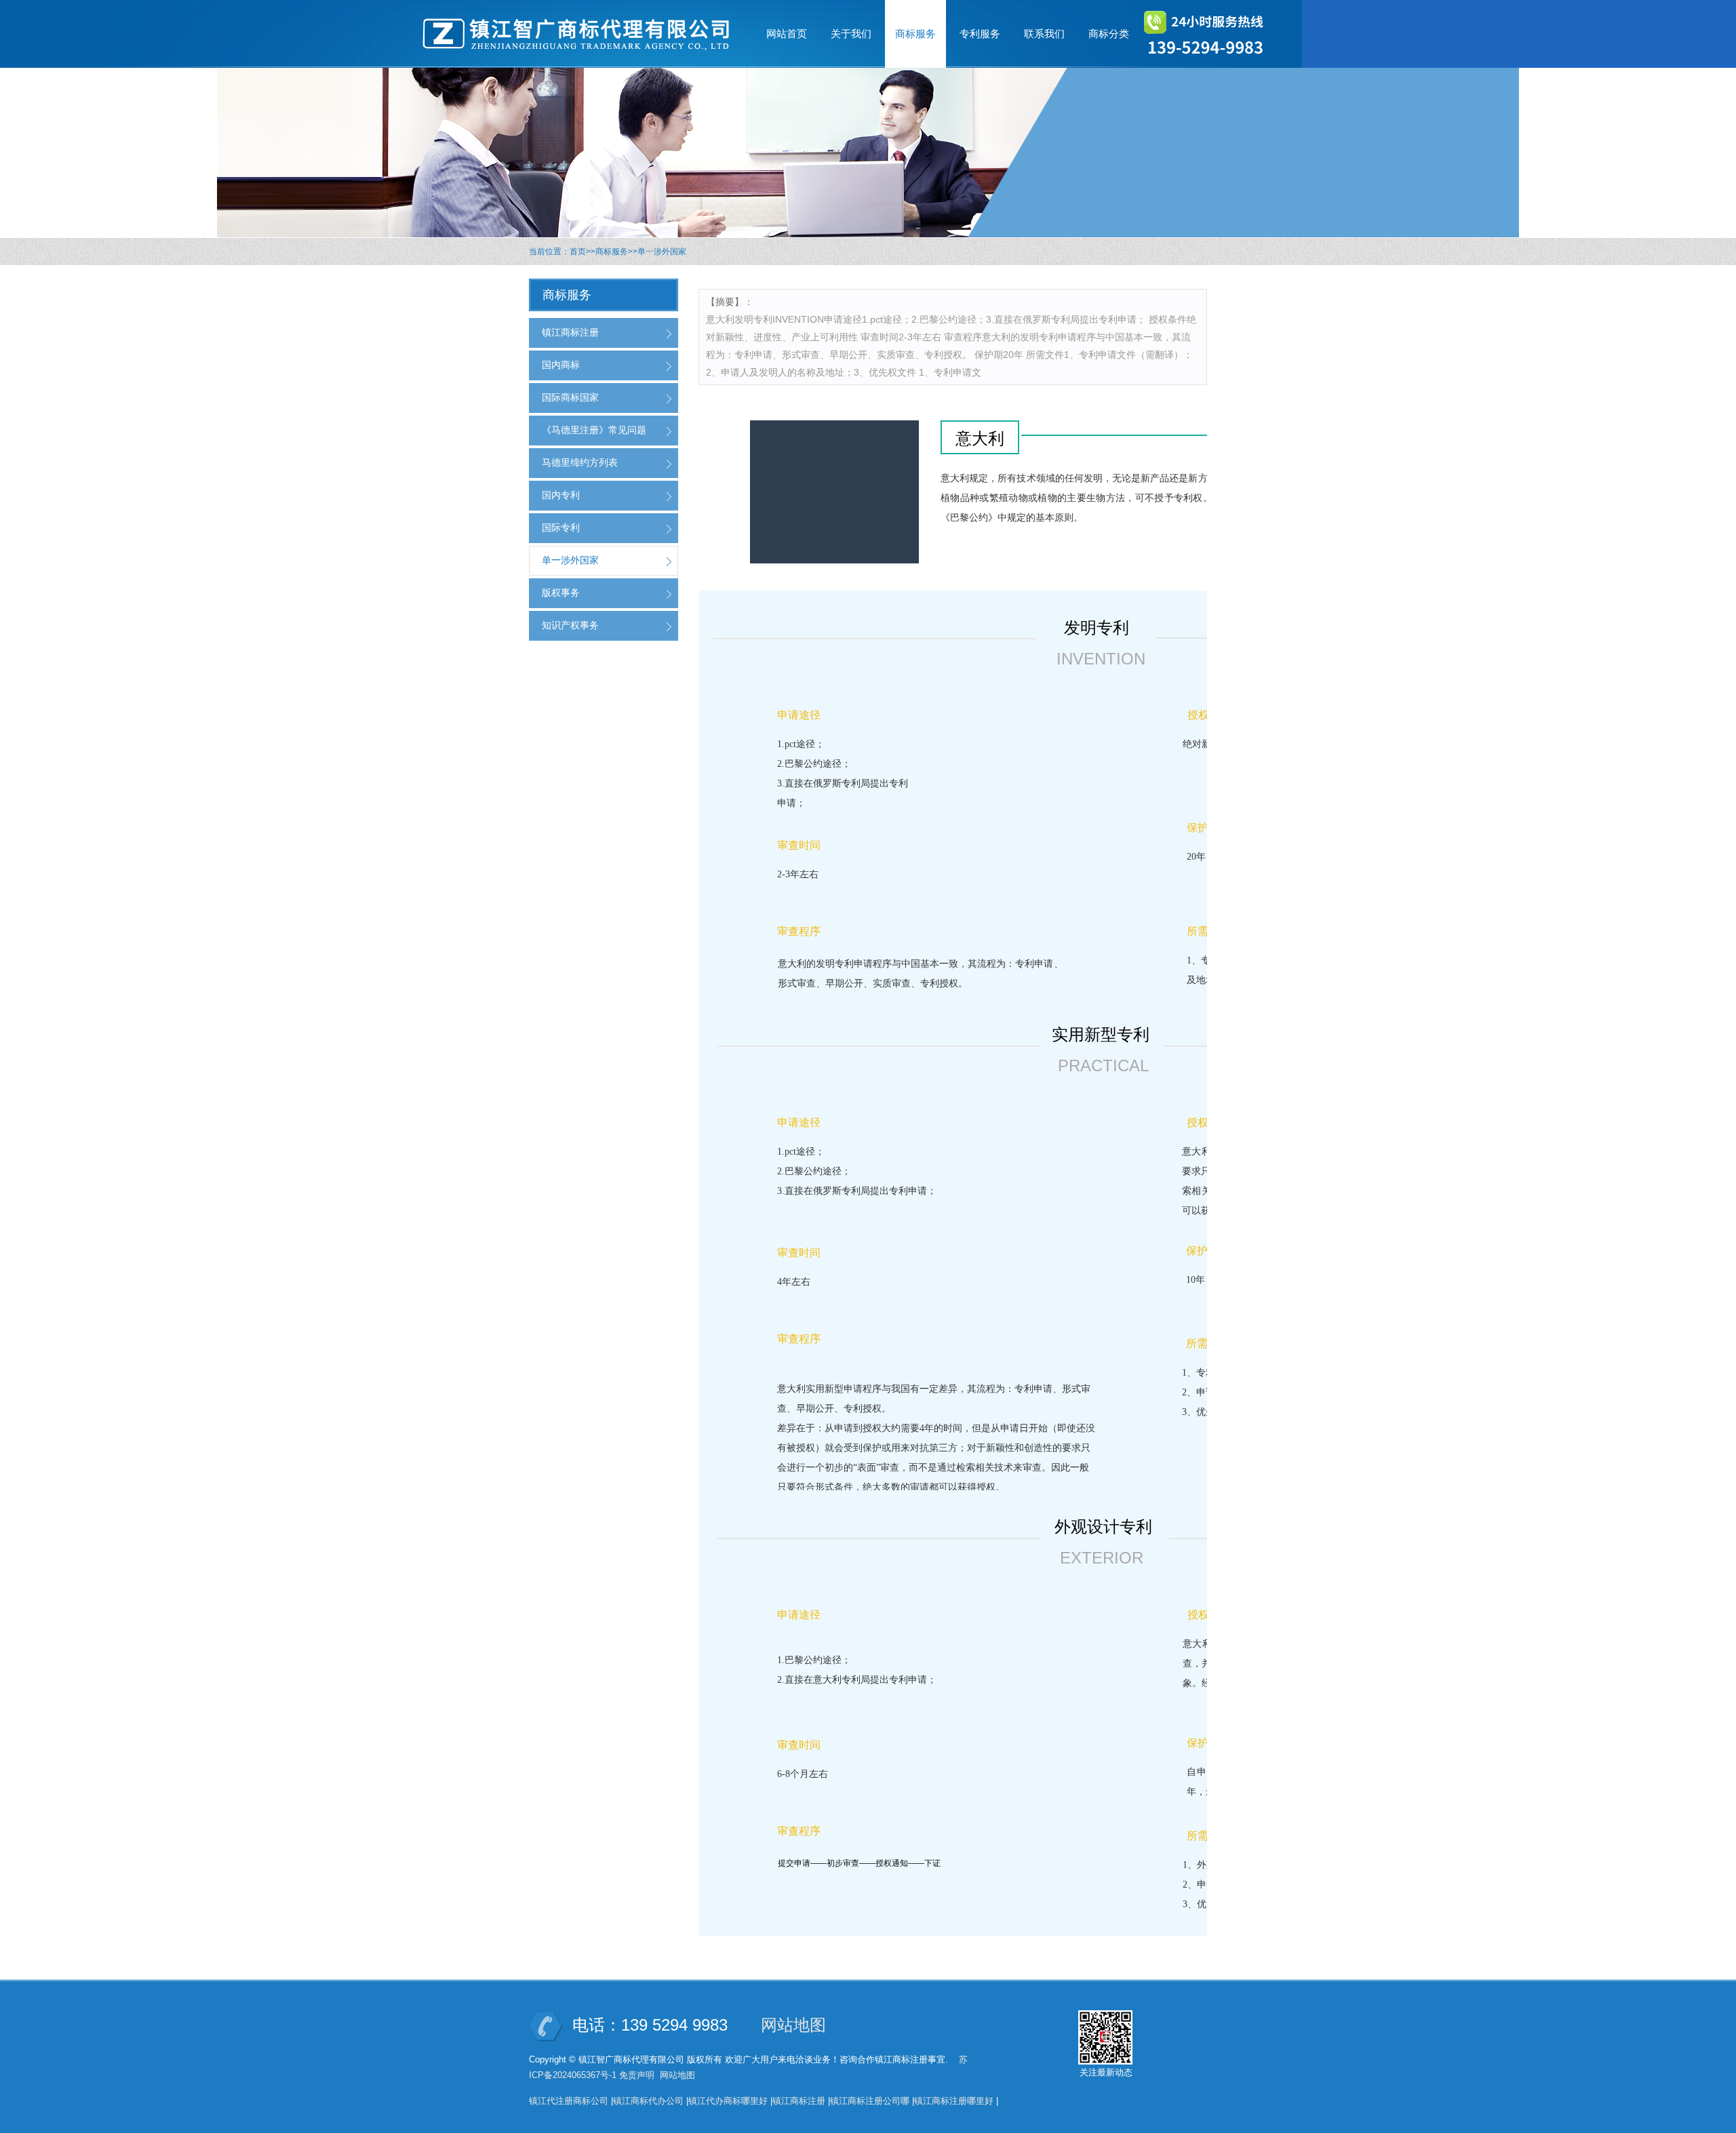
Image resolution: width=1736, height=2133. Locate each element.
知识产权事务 (570, 625)
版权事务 (561, 593)
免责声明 (637, 2075)
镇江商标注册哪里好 (954, 2101)
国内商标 (561, 365)
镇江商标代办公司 (648, 2101)
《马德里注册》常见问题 (594, 430)
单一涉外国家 (662, 252)
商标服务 (612, 252)
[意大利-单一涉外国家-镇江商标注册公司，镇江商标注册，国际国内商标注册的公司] (583, 34)
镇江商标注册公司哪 (870, 2101)
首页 (578, 252)
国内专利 (561, 495)
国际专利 (561, 527)
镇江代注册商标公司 (569, 2101)
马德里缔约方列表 (580, 462)
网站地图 (793, 2025)
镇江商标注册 (570, 332)
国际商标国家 (570, 397)
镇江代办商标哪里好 (728, 2101)
